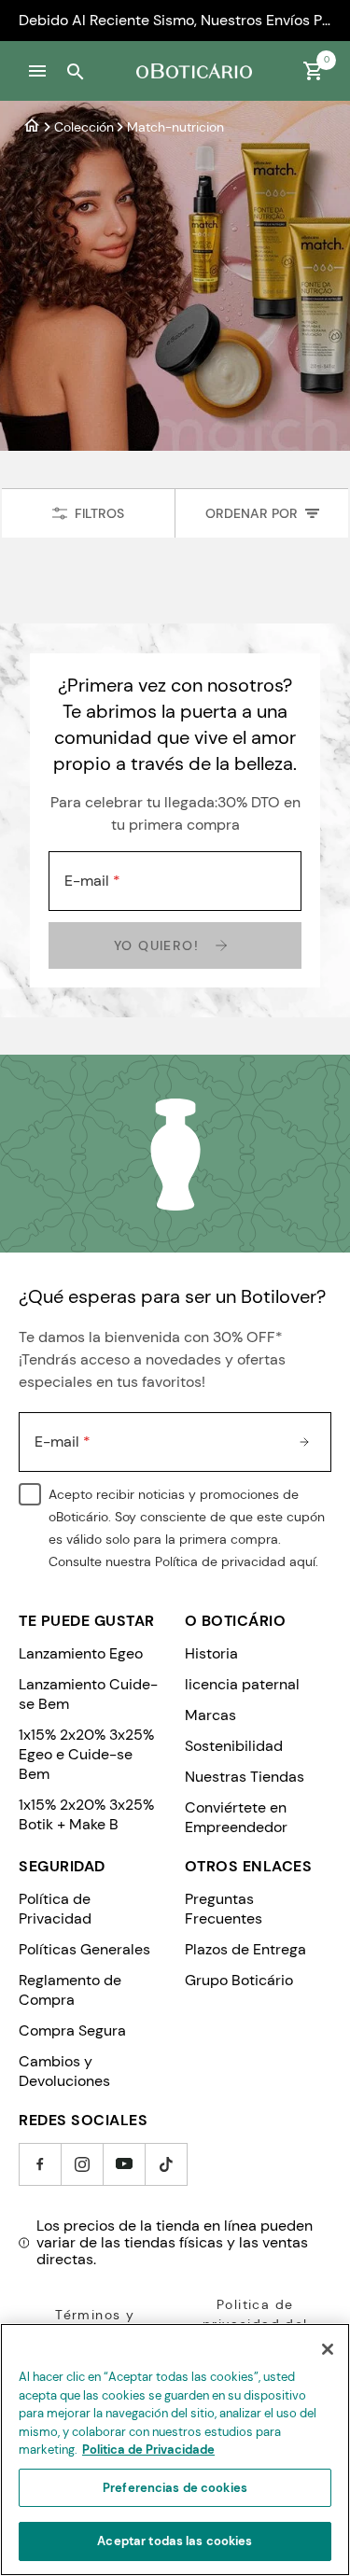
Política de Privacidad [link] (55, 1909)
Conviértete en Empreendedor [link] (236, 1817)
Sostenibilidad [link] (234, 1746)
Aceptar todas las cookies (175, 2541)
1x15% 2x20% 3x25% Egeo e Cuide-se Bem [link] (86, 1754)
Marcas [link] (210, 1715)
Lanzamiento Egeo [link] (81, 1653)
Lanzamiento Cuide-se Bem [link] (88, 1694)
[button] (37, 71)
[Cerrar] (328, 2349)
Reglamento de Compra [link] (70, 1990)
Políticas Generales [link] (84, 1949)
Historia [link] (211, 1653)
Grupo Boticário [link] (239, 1980)
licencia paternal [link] (242, 1684)
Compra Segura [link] (72, 2030)
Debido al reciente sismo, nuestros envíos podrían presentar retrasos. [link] (175, 20)
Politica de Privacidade (148, 2450)
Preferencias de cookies (175, 2488)
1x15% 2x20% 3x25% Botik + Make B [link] (86, 1814)
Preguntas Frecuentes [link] (224, 1909)
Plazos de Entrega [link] (245, 1949)
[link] (32, 126)
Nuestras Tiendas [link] (245, 1777)
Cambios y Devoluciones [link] (64, 2071)
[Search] (75, 71)
